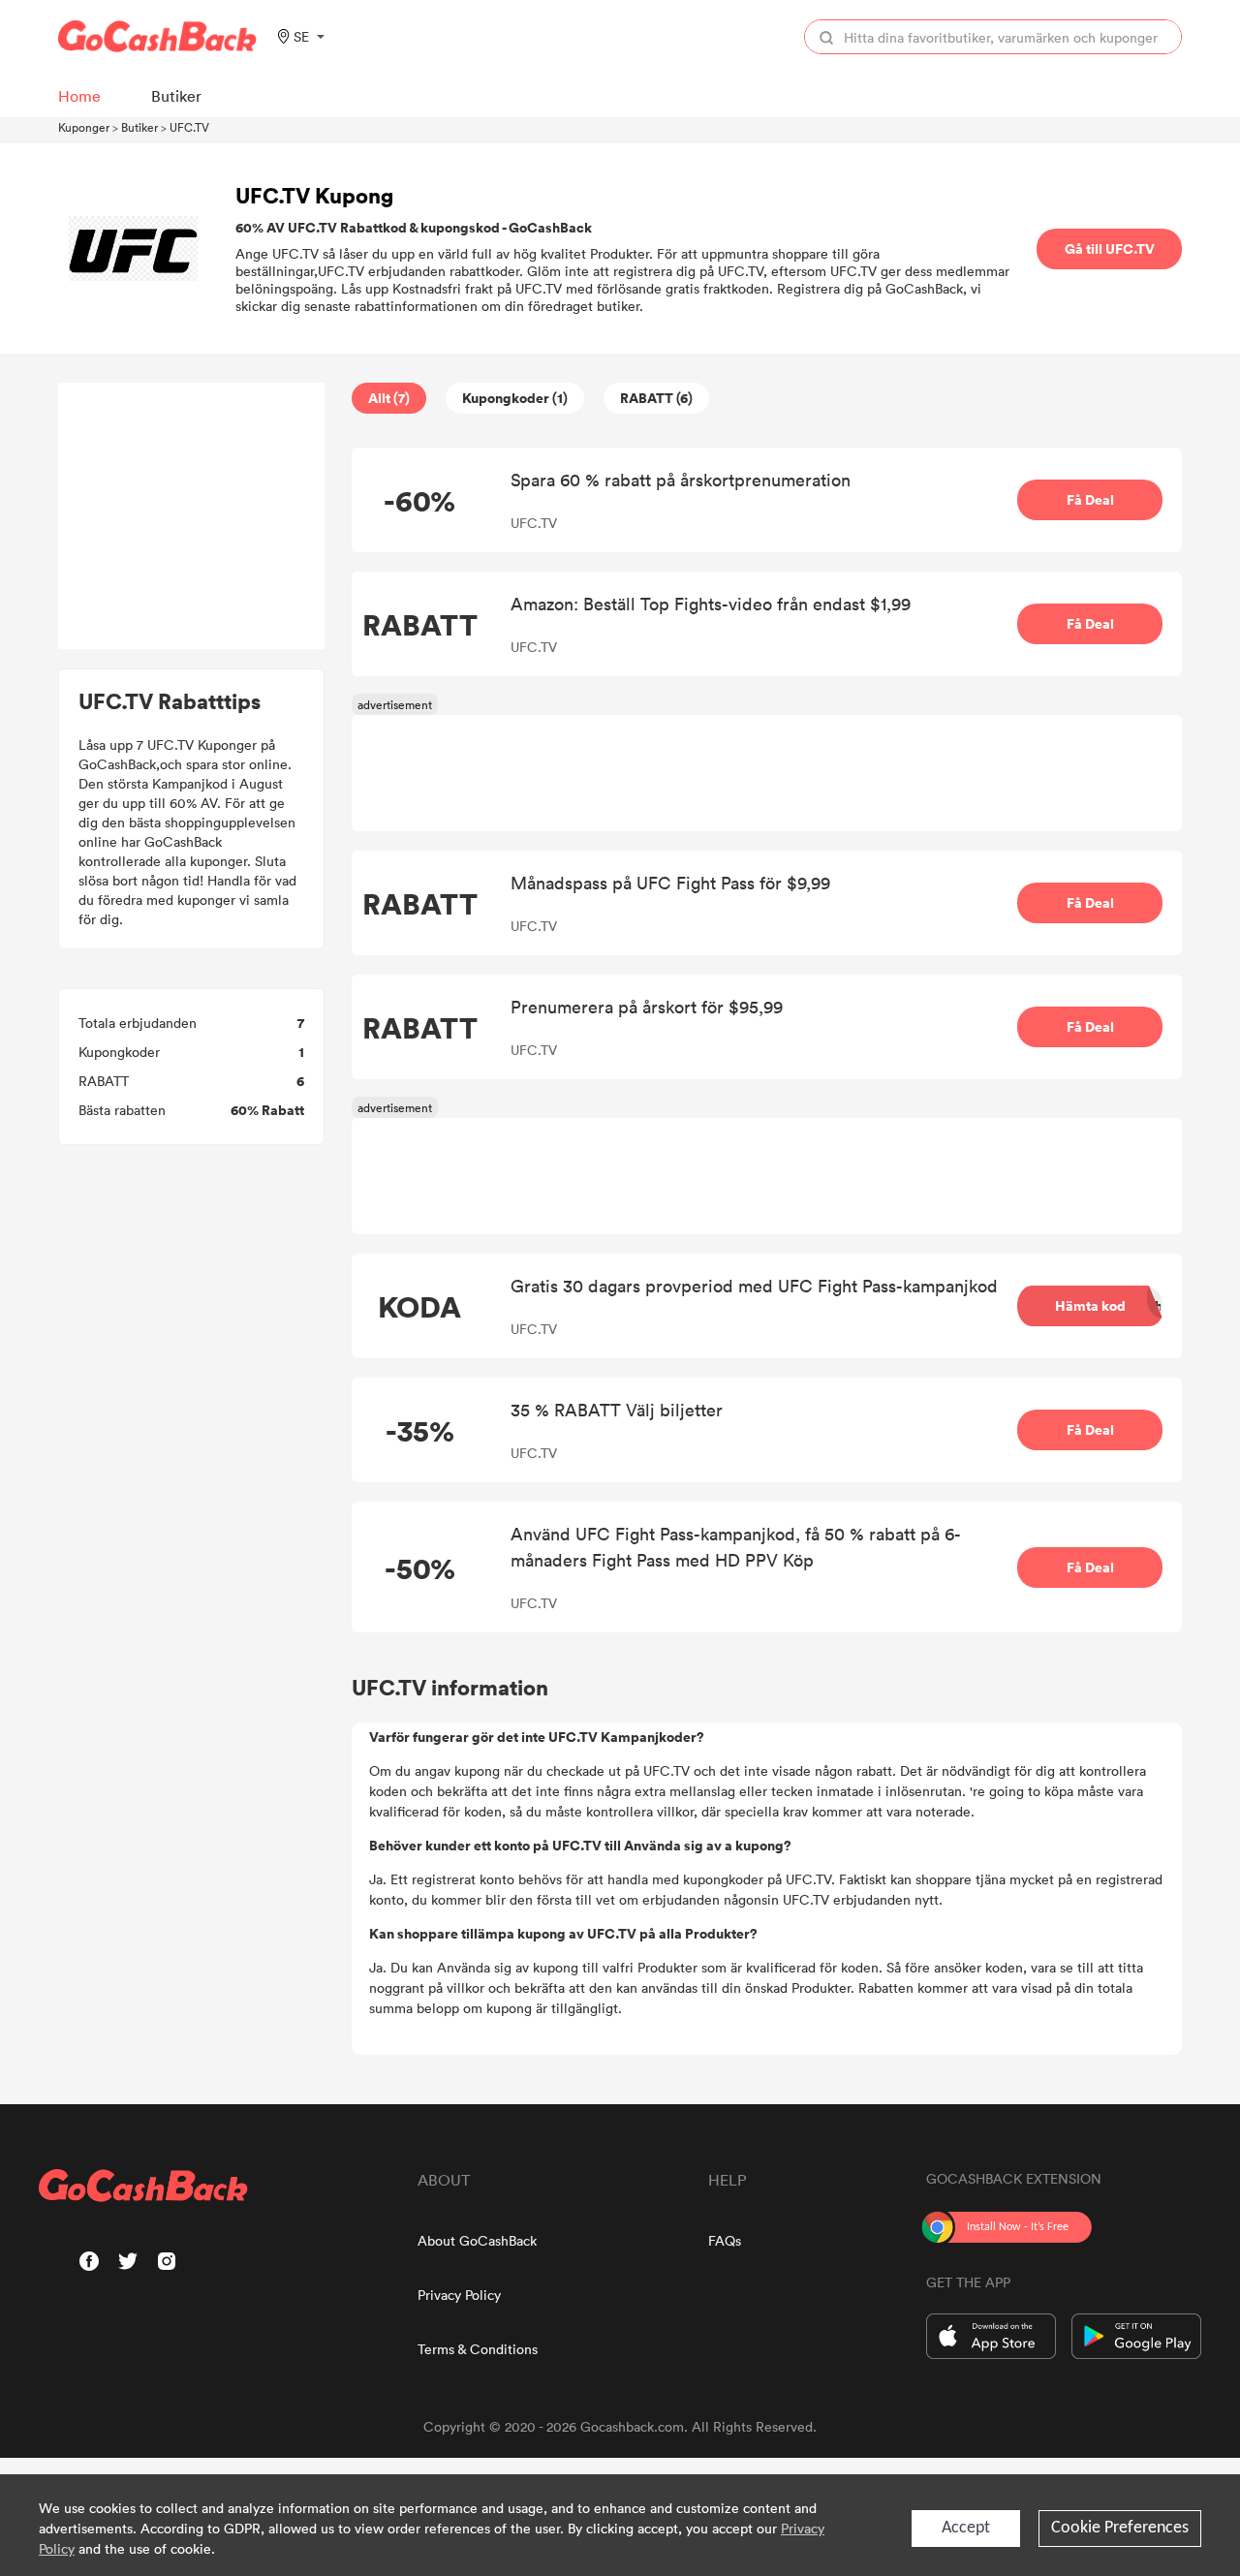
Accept (966, 2528)
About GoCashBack (477, 2240)
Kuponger (84, 127)
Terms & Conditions (478, 2349)
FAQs (725, 2240)
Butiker (139, 127)
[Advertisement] (192, 516)
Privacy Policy (459, 2295)
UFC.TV (189, 127)
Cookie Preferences (1120, 2528)
